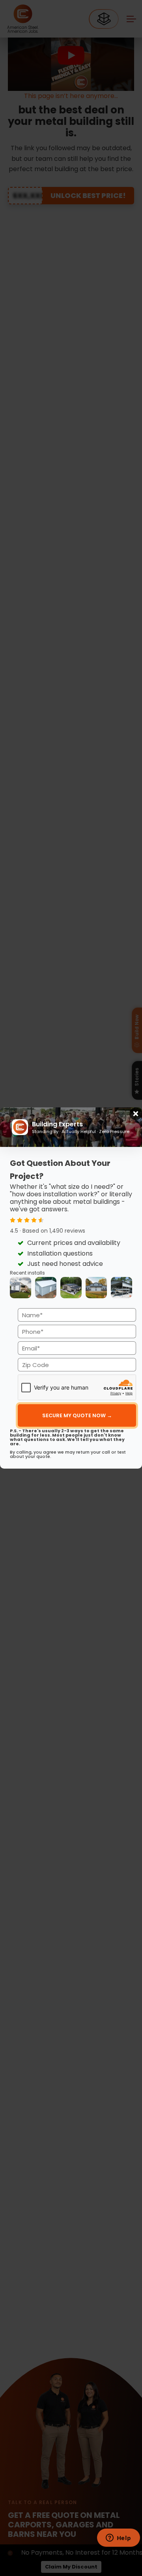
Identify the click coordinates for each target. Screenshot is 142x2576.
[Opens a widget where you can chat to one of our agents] (118, 2538)
